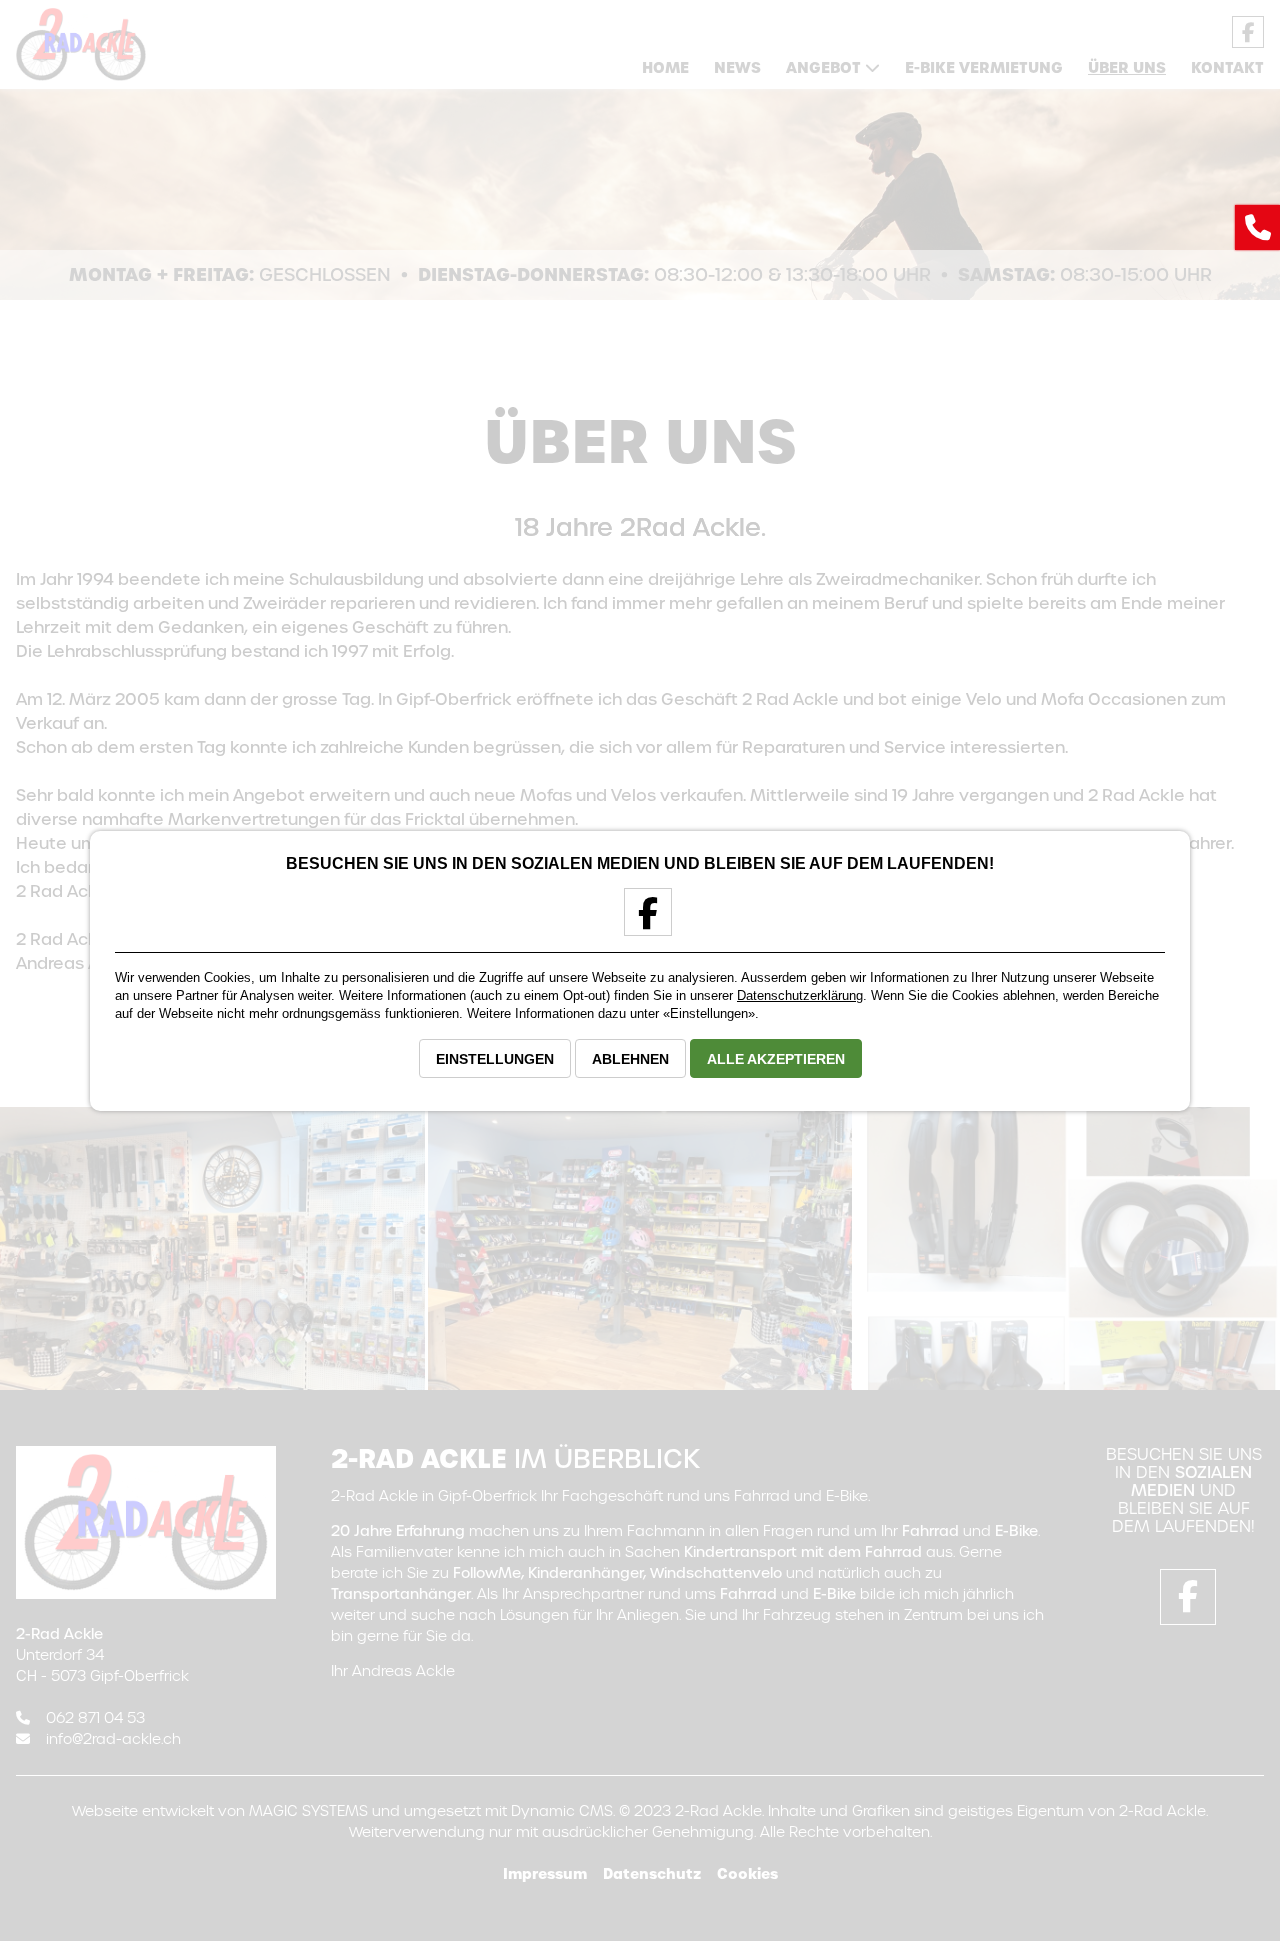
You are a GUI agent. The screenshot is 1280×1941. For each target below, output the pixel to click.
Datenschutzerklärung (800, 995)
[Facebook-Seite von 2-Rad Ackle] (640, 920)
